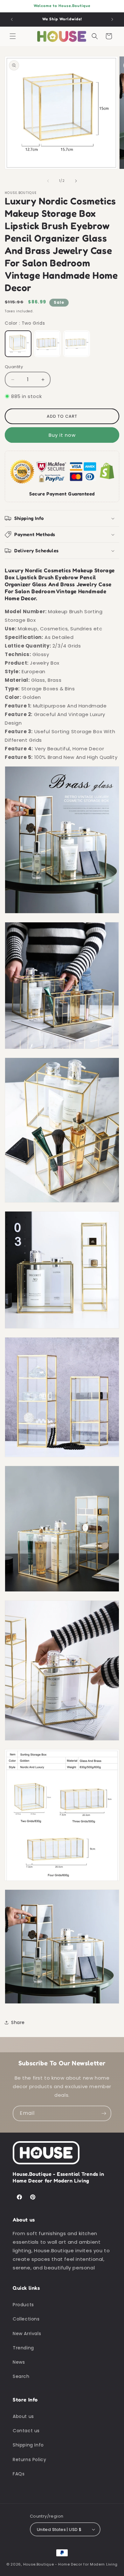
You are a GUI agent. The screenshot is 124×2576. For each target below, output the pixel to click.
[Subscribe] (104, 2113)
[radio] (18, 344)
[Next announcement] (112, 19)
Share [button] (18, 2022)
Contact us (26, 2431)
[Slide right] (76, 181)
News (19, 2362)
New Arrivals (27, 2334)
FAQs (19, 2474)
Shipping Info (28, 2445)
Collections (26, 2319)
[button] (13, 36)
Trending (23, 2348)
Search (21, 2376)
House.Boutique (39, 2564)
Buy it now (62, 435)
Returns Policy (29, 2460)
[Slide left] (48, 181)
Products (23, 2305)
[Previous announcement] (12, 19)
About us (23, 2416)
